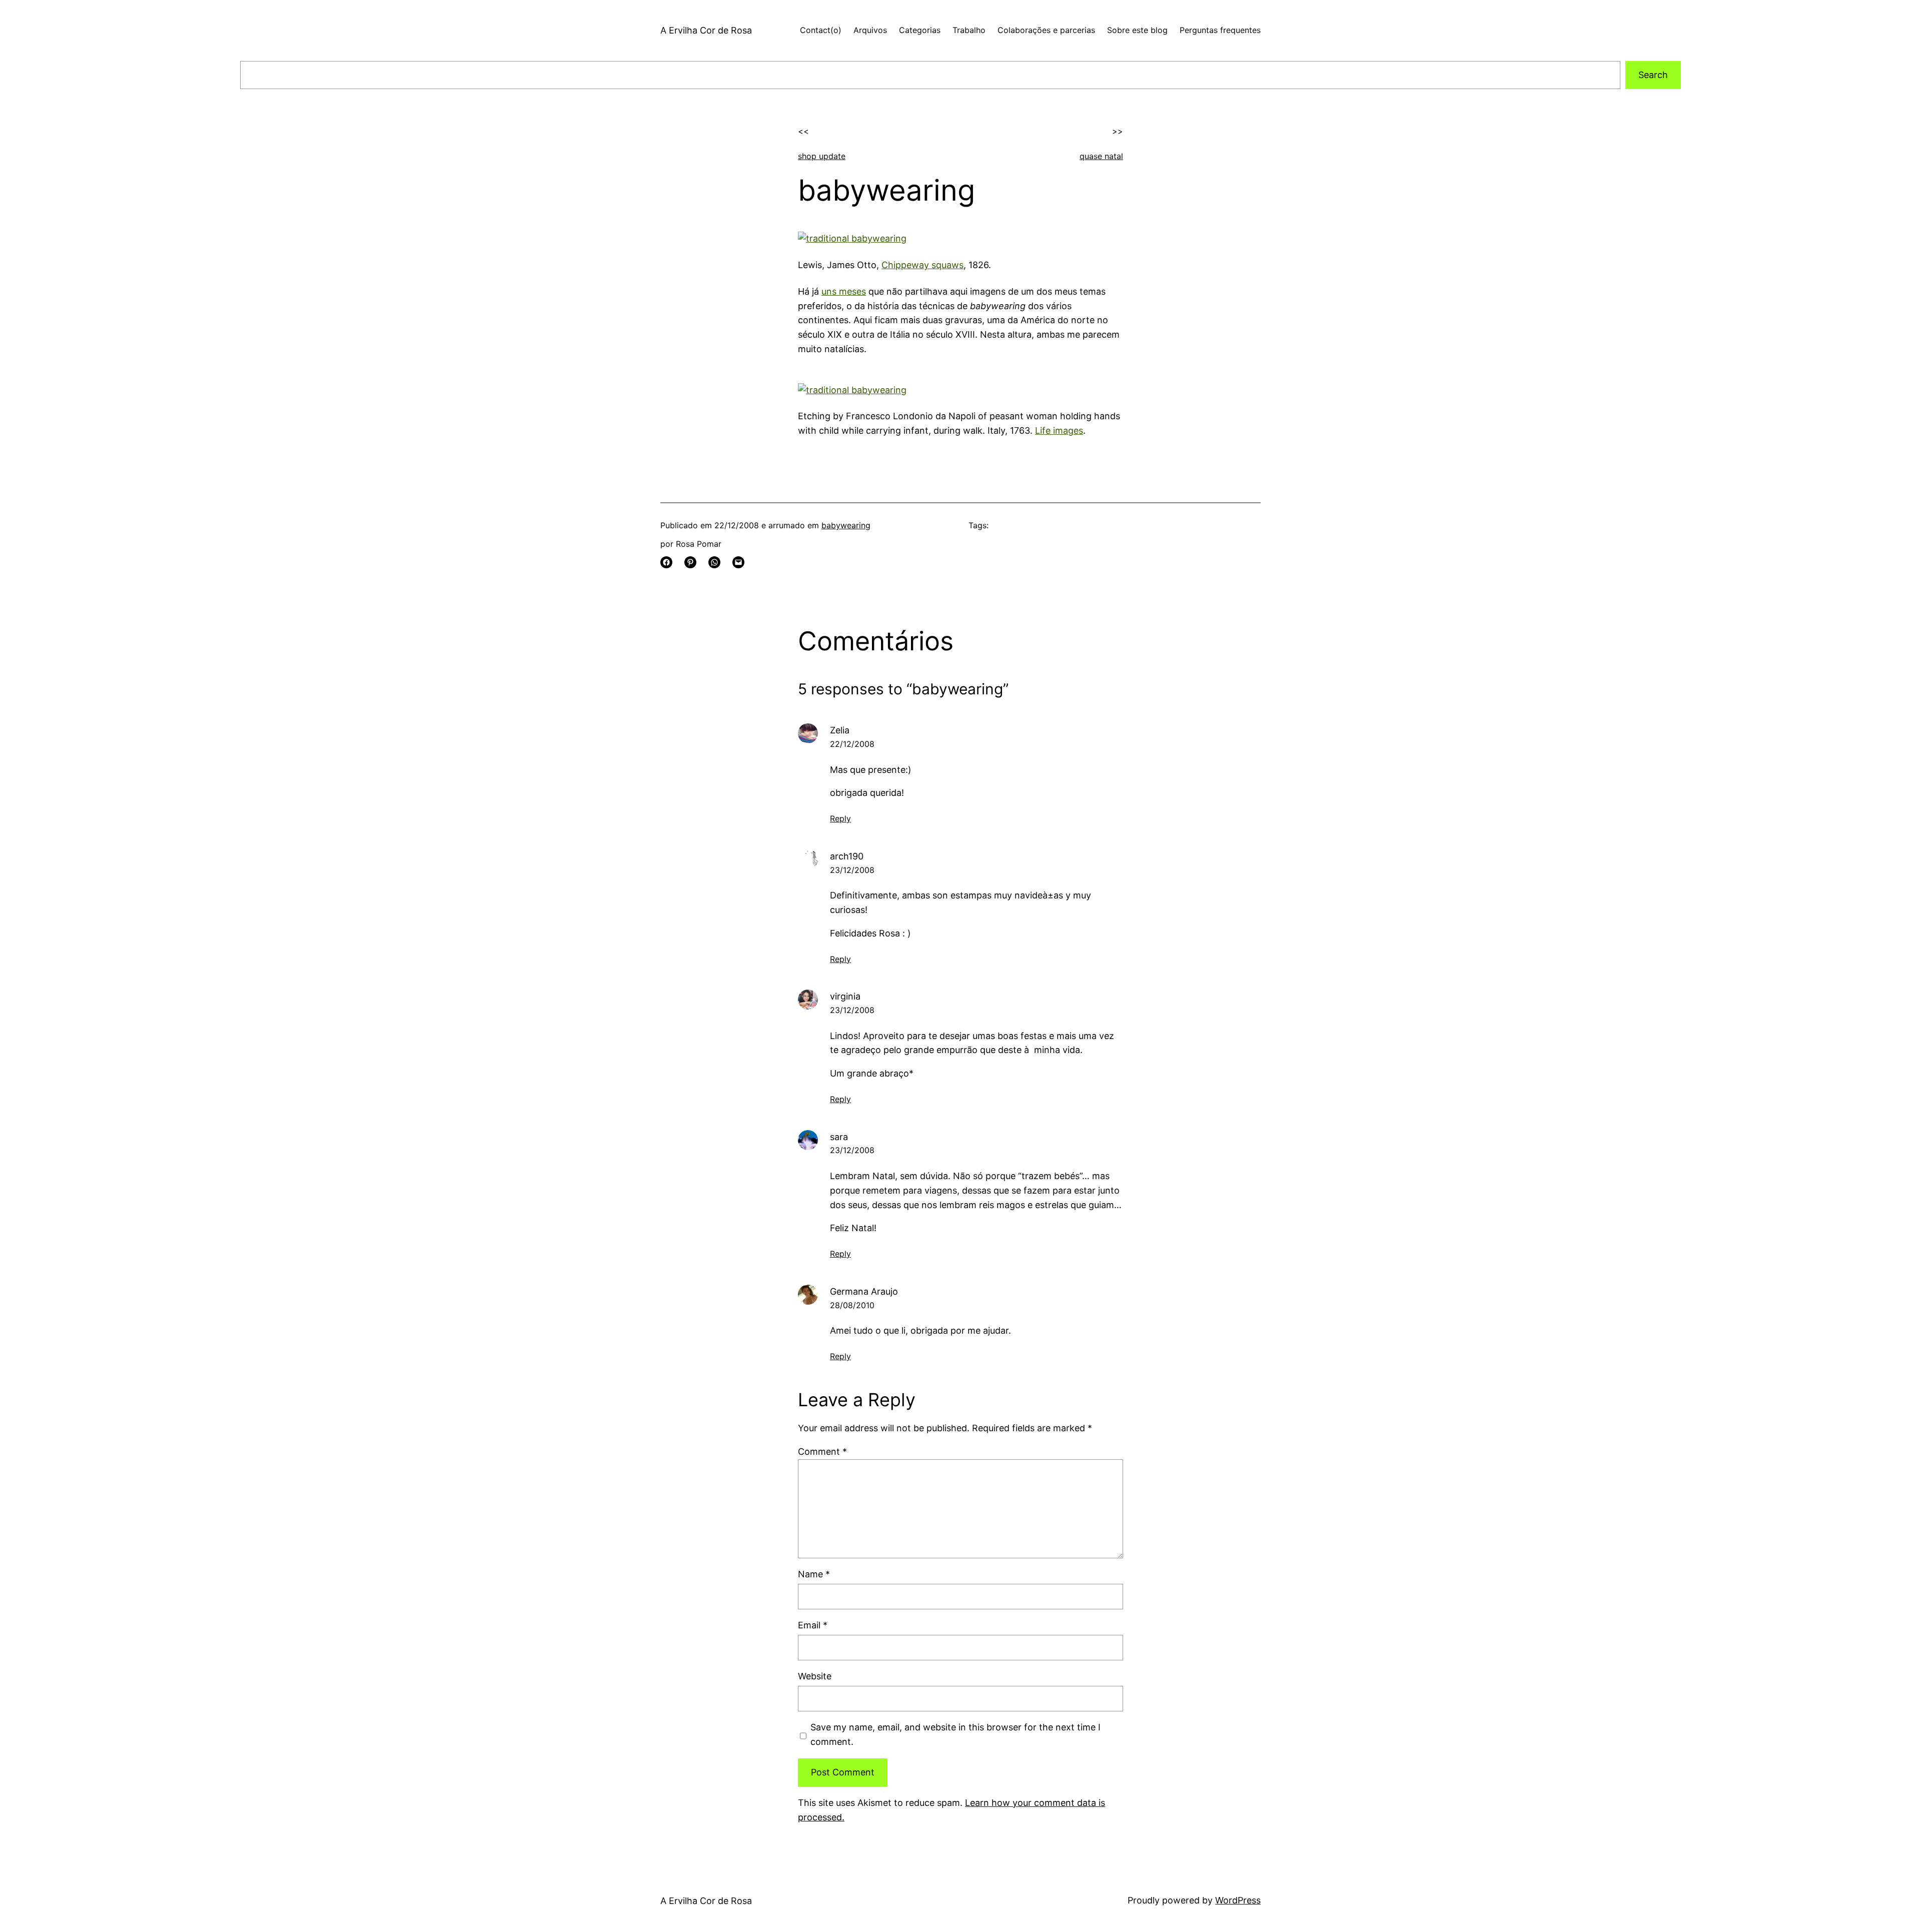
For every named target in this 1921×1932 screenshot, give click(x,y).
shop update (822, 156)
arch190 (847, 856)
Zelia (840, 730)
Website (815, 1676)
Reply (840, 818)
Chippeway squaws (922, 265)
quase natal (1101, 156)
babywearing (846, 525)
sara (839, 1137)
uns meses (844, 291)
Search (1653, 75)
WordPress (1238, 1900)
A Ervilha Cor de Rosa (706, 30)
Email (813, 1625)
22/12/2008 (852, 744)
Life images (1059, 430)
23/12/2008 (852, 870)
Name (814, 1574)
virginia (845, 996)
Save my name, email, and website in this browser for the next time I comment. (955, 1734)
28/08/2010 (852, 1305)
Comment (822, 1452)
